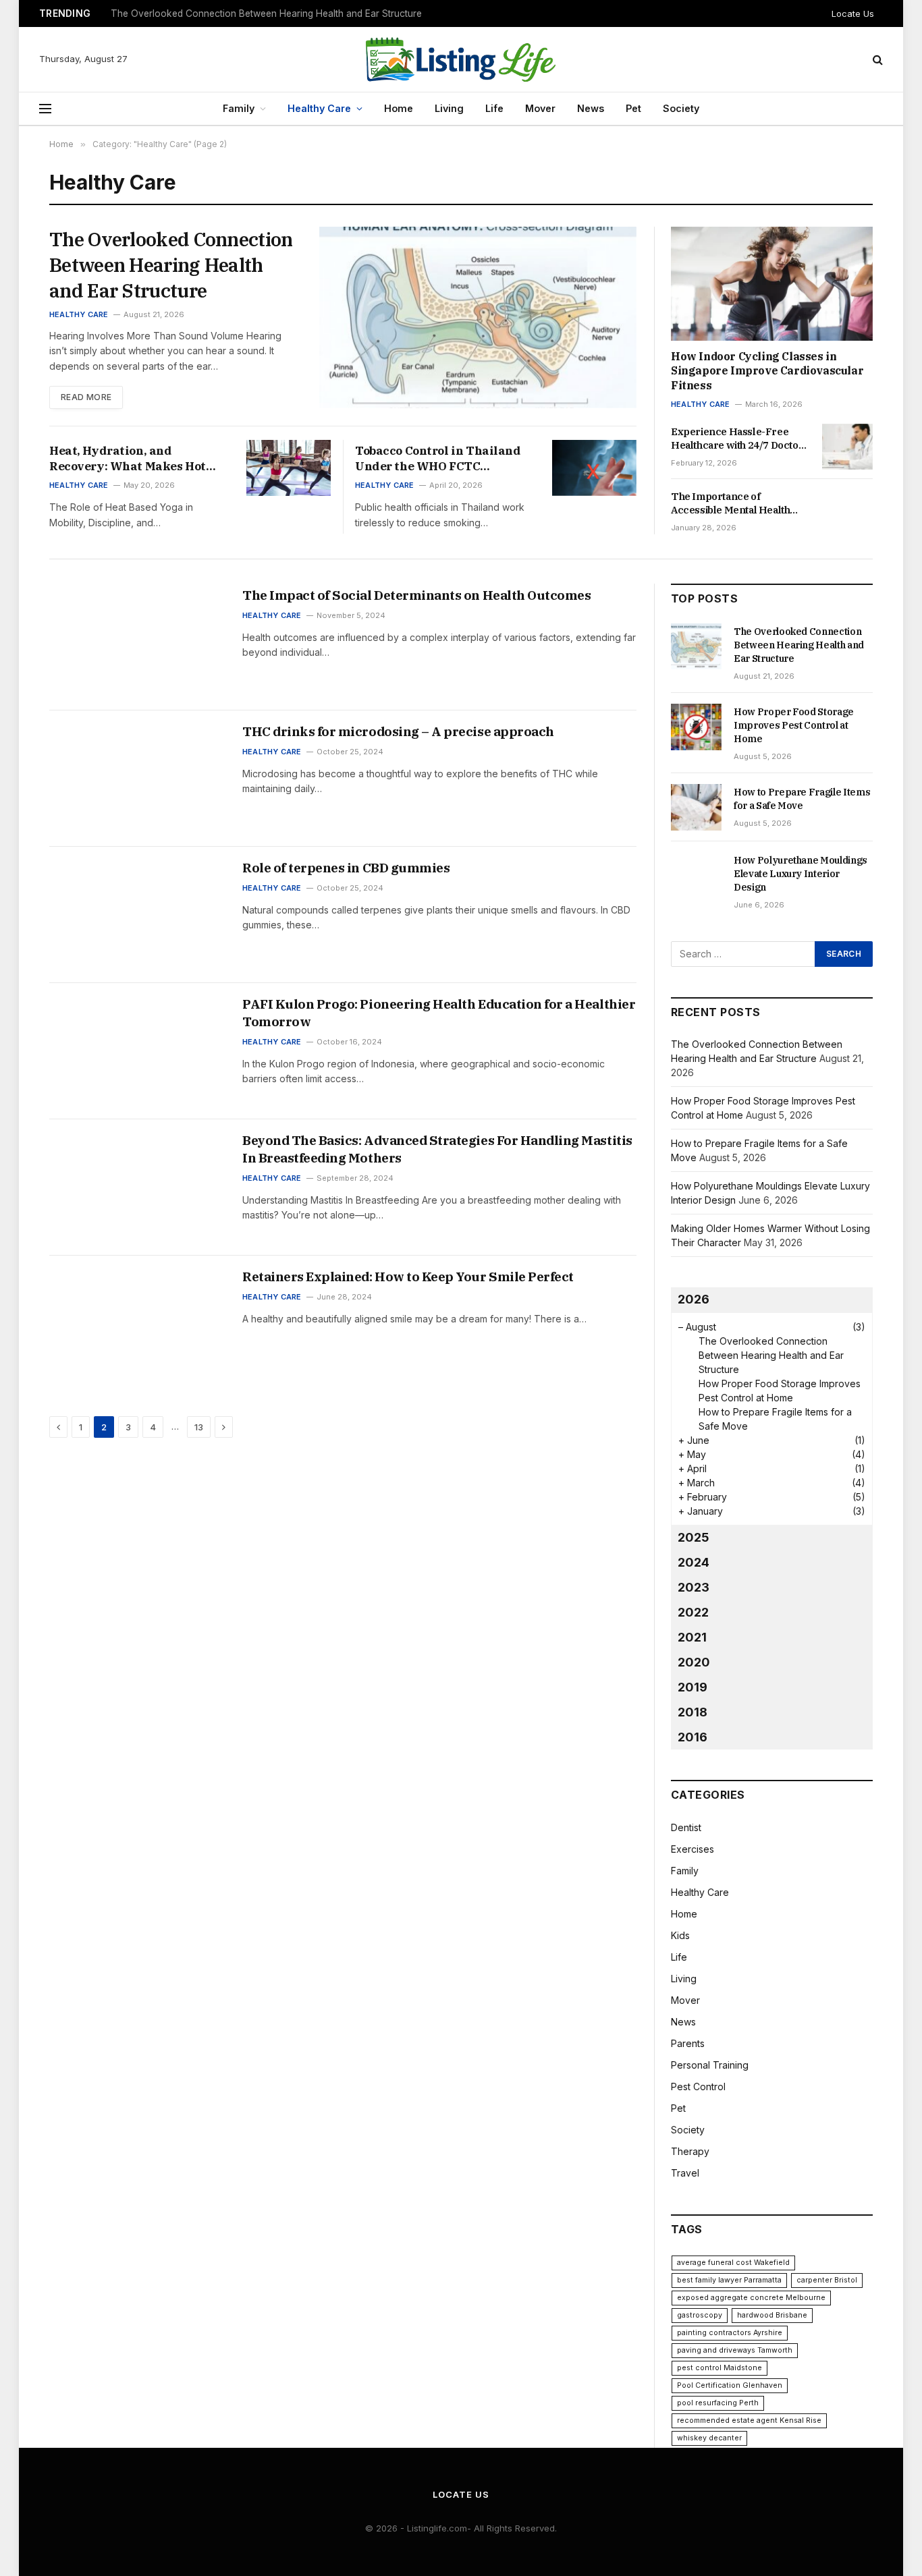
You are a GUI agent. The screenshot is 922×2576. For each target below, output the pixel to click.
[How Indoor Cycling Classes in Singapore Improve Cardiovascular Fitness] (772, 283)
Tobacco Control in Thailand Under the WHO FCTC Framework (438, 459)
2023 (694, 1587)
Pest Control (698, 2087)
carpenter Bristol (827, 2280)
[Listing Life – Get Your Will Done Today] (461, 59)
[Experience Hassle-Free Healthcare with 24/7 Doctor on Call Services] (847, 447)
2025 (694, 1537)
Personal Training (710, 2065)
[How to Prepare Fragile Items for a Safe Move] (696, 807)
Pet (633, 108)
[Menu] (45, 109)
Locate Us (853, 13)
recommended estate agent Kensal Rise (749, 2420)
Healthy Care (319, 108)
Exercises (693, 1849)
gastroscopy (700, 2315)
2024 (694, 1562)
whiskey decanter (709, 2438)
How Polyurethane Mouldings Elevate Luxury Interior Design (801, 874)
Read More (86, 397)
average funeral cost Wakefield (733, 2263)
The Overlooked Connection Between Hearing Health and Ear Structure (171, 265)
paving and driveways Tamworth (735, 2350)
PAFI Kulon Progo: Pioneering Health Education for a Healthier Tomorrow (439, 1013)
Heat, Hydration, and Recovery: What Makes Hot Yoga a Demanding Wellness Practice (131, 459)
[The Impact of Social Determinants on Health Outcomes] (137, 642)
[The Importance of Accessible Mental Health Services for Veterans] (847, 511)
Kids (680, 1935)
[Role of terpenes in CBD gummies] (137, 915)
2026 (694, 1299)
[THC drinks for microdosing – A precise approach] (137, 779)
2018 (693, 1712)
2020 (694, 1662)
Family (239, 108)
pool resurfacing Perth (718, 2403)
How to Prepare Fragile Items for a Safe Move (802, 799)
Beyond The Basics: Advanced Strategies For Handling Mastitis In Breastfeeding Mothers (437, 1149)
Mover (540, 108)
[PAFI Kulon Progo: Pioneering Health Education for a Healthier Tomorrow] (137, 1051)
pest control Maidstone (720, 2368)
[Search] (876, 60)
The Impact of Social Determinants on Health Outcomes (416, 595)
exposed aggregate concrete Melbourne (751, 2298)
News (591, 108)
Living (449, 108)
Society (681, 108)
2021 (692, 1637)
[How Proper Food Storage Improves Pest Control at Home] (696, 727)
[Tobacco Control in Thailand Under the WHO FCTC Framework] (594, 468)
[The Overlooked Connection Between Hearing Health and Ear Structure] (478, 317)
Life (494, 108)
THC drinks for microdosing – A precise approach (398, 731)
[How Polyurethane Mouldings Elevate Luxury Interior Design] (696, 875)
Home (399, 108)
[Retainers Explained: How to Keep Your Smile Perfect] (137, 1324)
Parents (688, 2043)
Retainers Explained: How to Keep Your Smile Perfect (408, 1277)
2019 (693, 1687)
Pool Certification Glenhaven (730, 2385)
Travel (685, 2173)
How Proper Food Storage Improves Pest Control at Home (237, 13)
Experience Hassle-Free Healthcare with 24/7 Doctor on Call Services (737, 439)
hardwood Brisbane (772, 2315)
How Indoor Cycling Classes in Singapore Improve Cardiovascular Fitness (767, 371)
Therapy (690, 2151)
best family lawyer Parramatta (729, 2280)
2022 (693, 1612)
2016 (693, 1737)
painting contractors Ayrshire (730, 2333)
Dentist (686, 1827)
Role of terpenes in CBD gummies (346, 868)
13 (199, 1427)
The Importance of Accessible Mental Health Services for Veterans (730, 504)
